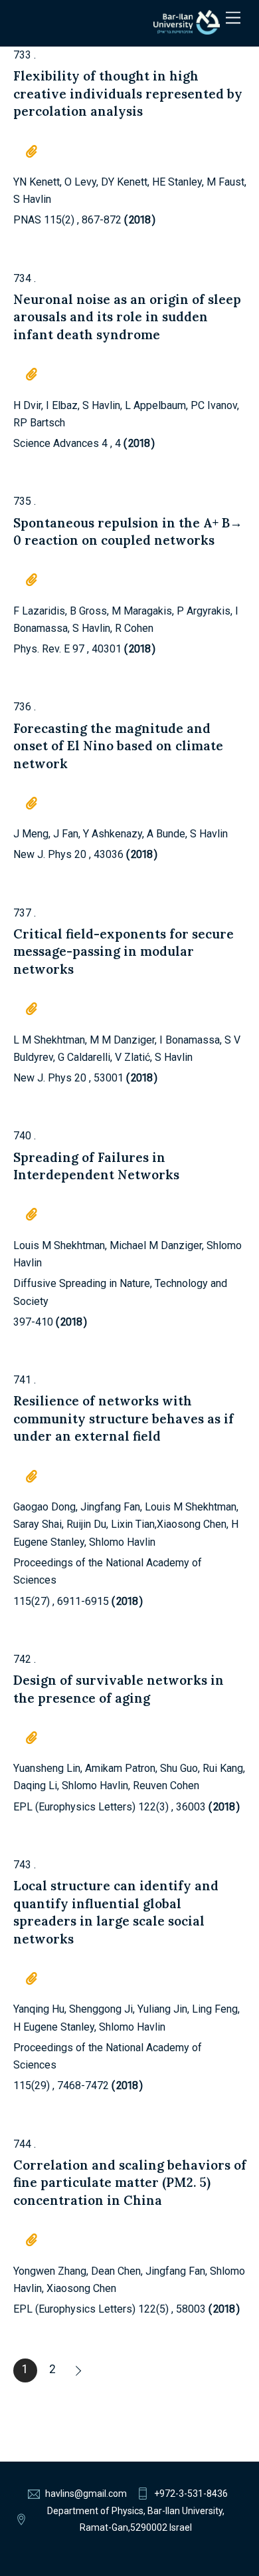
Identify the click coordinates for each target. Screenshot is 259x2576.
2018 (139, 220)
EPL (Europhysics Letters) (74, 1807)
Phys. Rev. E (42, 649)
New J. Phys (43, 854)
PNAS (27, 220)
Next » (80, 2370)
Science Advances (56, 443)
